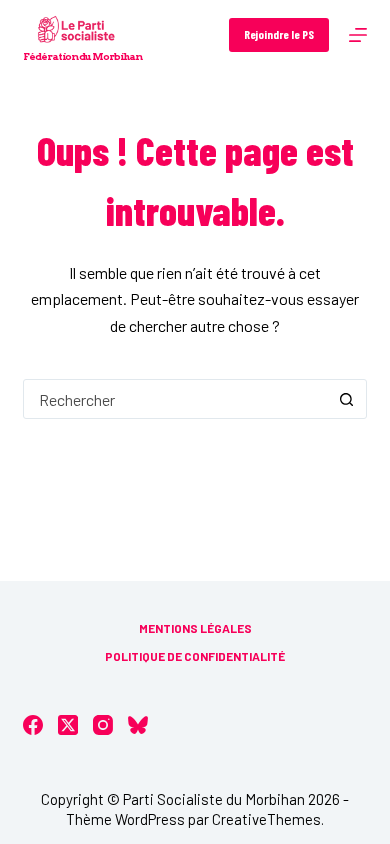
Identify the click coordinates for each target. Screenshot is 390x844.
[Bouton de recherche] (347, 399)
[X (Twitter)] (68, 725)
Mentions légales (195, 628)
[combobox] (175, 399)
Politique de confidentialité (195, 656)
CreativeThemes (266, 819)
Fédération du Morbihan (82, 56)
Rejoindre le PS (279, 34)
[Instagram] (103, 725)
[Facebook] (33, 725)
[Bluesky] (138, 725)
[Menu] (358, 35)
